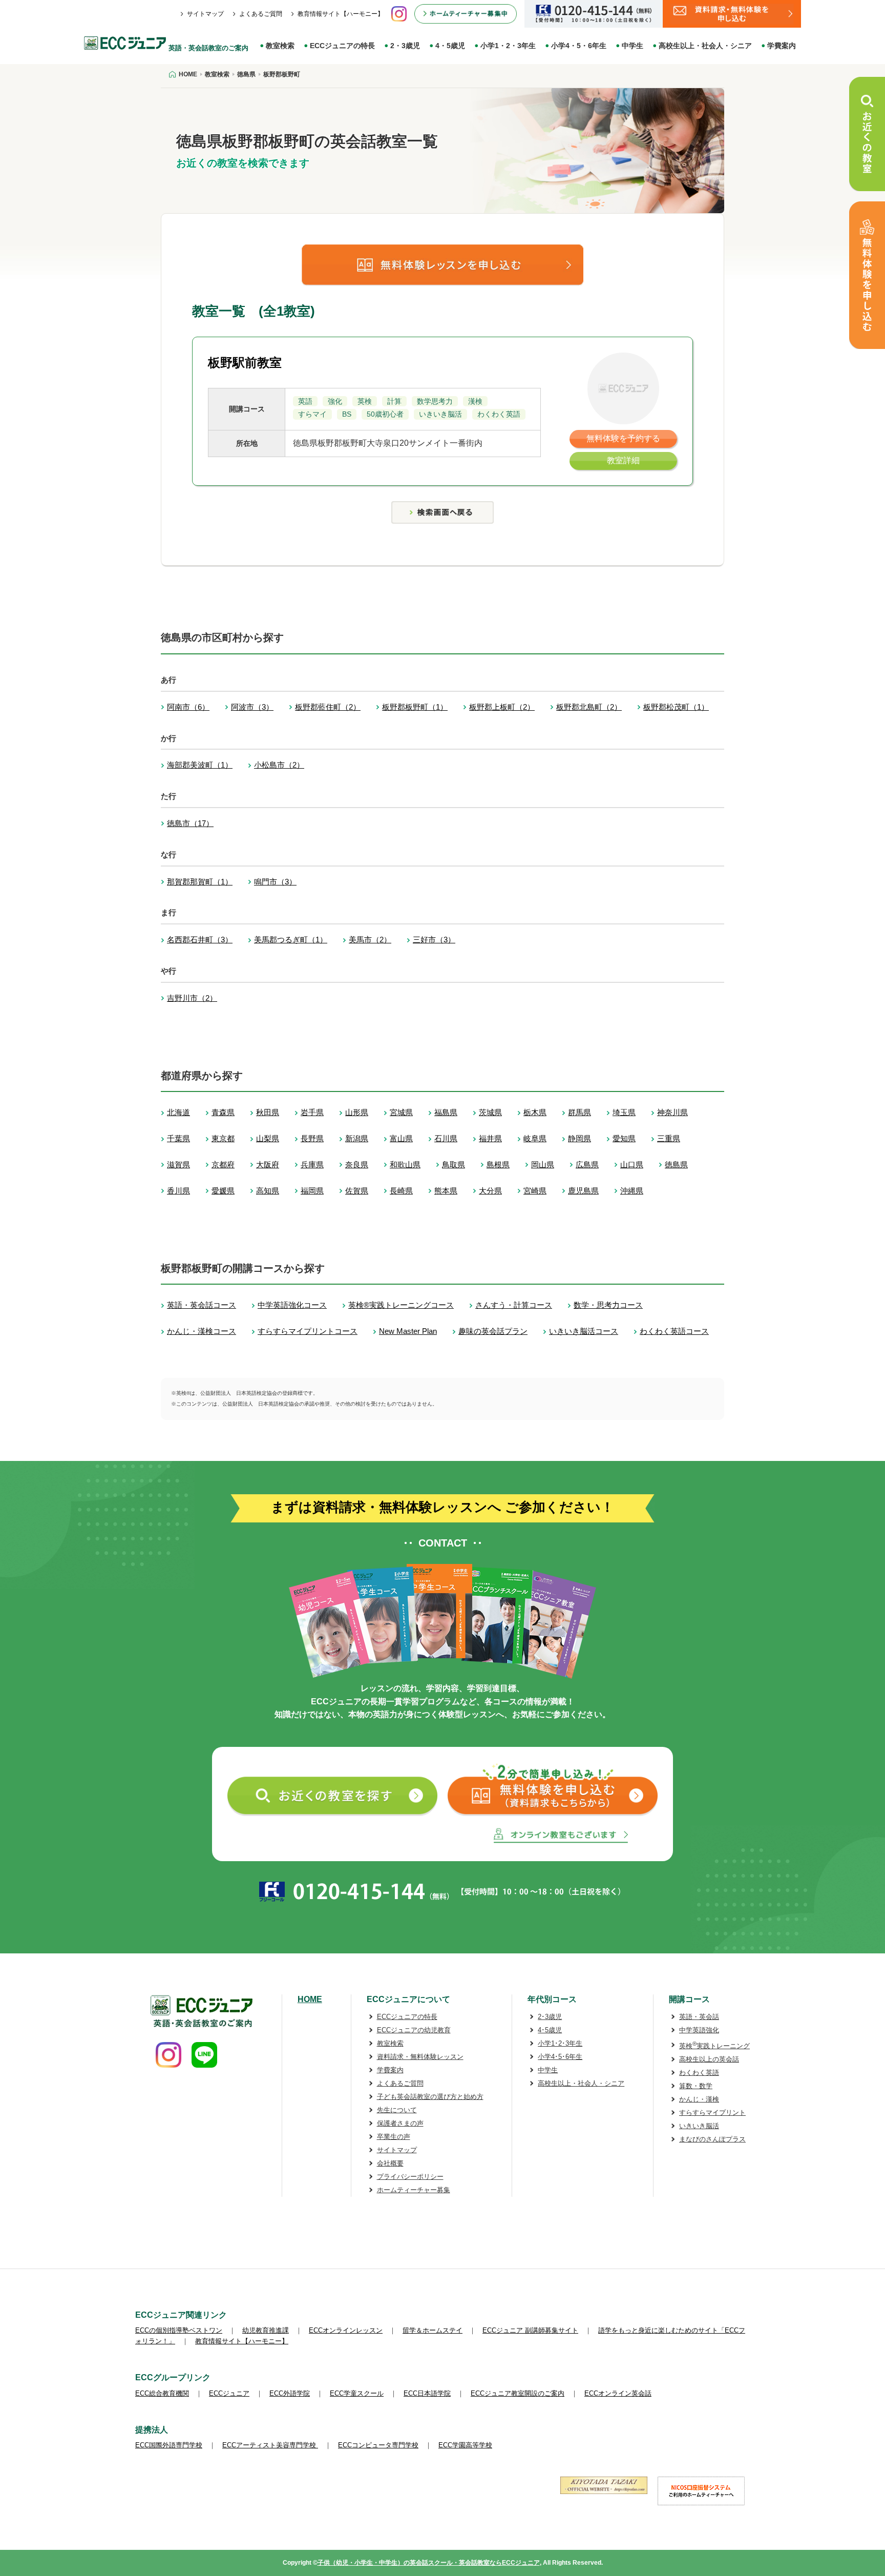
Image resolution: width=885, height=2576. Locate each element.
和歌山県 (405, 1165)
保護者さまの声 (400, 2123)
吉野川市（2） (192, 998)
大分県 (490, 1191)
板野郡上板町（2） (502, 707)
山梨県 (268, 1138)
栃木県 (535, 1112)
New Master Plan (408, 1331)
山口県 (632, 1165)
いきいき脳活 (699, 2126)
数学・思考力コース (608, 1305)
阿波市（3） (252, 707)
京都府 (223, 1165)
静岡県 (580, 1138)
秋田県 (268, 1112)
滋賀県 (178, 1165)
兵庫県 (312, 1165)
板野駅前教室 (245, 363)
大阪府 (268, 1165)
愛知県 (624, 1138)
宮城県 (401, 1112)
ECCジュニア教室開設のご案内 (518, 2393)
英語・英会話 (699, 2017)
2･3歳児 (550, 2017)
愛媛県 (223, 1191)
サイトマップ (205, 14)
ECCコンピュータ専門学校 (378, 2445)
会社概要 (390, 2163)
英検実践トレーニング (714, 2046)
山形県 (357, 1112)
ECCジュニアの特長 (342, 46)
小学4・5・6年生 (579, 46)
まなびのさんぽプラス (712, 2139)
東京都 (223, 1138)
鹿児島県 (583, 1191)
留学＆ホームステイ (433, 2330)
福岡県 (312, 1191)
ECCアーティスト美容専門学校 (270, 2445)
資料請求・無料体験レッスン (420, 2057)
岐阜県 (535, 1138)
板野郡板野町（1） (415, 707)
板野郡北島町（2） (589, 707)
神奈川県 (672, 1112)
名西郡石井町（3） (200, 940)
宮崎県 (535, 1191)
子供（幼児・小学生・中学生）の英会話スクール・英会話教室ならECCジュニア (429, 2563)
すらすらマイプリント (712, 2113)
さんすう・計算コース (514, 1305)
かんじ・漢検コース (202, 1331)
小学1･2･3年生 (560, 2043)
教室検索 (280, 46)
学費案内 (782, 46)
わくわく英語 (699, 2073)
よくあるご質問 (261, 14)
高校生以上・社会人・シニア (705, 46)
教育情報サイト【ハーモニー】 (341, 14)
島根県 (498, 1165)
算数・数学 (696, 2086)
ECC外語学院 (290, 2393)
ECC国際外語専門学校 (169, 2445)
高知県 (268, 1191)
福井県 (490, 1138)
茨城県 (490, 1112)
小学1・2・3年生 (508, 46)
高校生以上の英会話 (709, 2059)
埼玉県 (624, 1112)
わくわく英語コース (674, 1331)
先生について (397, 2110)
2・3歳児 (405, 46)
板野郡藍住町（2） (328, 707)
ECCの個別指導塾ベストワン (179, 2330)
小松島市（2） (279, 765)
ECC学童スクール (357, 2393)
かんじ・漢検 (699, 2099)
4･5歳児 (550, 2030)
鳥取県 (454, 1165)
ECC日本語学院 (427, 2393)
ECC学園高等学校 (465, 2445)
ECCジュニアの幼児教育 (414, 2030)
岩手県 (312, 1112)
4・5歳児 (450, 46)
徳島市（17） (190, 823)
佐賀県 (357, 1191)
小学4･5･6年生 (560, 2057)
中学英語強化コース (292, 1305)
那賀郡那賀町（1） (200, 882)
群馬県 (580, 1112)
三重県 (669, 1138)
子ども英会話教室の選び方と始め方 (430, 2097)
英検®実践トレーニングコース (401, 1305)
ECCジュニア (229, 2393)
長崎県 (401, 1191)
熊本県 (446, 1191)
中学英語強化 (699, 2030)
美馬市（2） (370, 940)
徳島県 (676, 1165)
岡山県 (543, 1165)
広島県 (587, 1165)
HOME (310, 1999)
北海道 (178, 1112)
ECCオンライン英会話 (618, 2393)
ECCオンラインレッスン (346, 2330)
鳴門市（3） (275, 882)
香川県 (178, 1191)
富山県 (401, 1138)
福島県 (446, 1112)
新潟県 (357, 1138)
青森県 (223, 1112)
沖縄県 (632, 1191)
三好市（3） (434, 940)
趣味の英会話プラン (493, 1331)
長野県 (312, 1138)
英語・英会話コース (202, 1305)
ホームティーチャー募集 (414, 2190)
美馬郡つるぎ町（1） (291, 940)
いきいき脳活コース (584, 1331)
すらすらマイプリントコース (308, 1331)
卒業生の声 (394, 2137)
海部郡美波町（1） (200, 765)
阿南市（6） (188, 707)
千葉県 (178, 1138)
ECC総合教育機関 (162, 2393)
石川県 (446, 1138)
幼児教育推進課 (266, 2330)
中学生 (633, 46)
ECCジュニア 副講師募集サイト (530, 2330)
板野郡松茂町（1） (676, 707)
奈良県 (357, 1165)
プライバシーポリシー (410, 2177)
